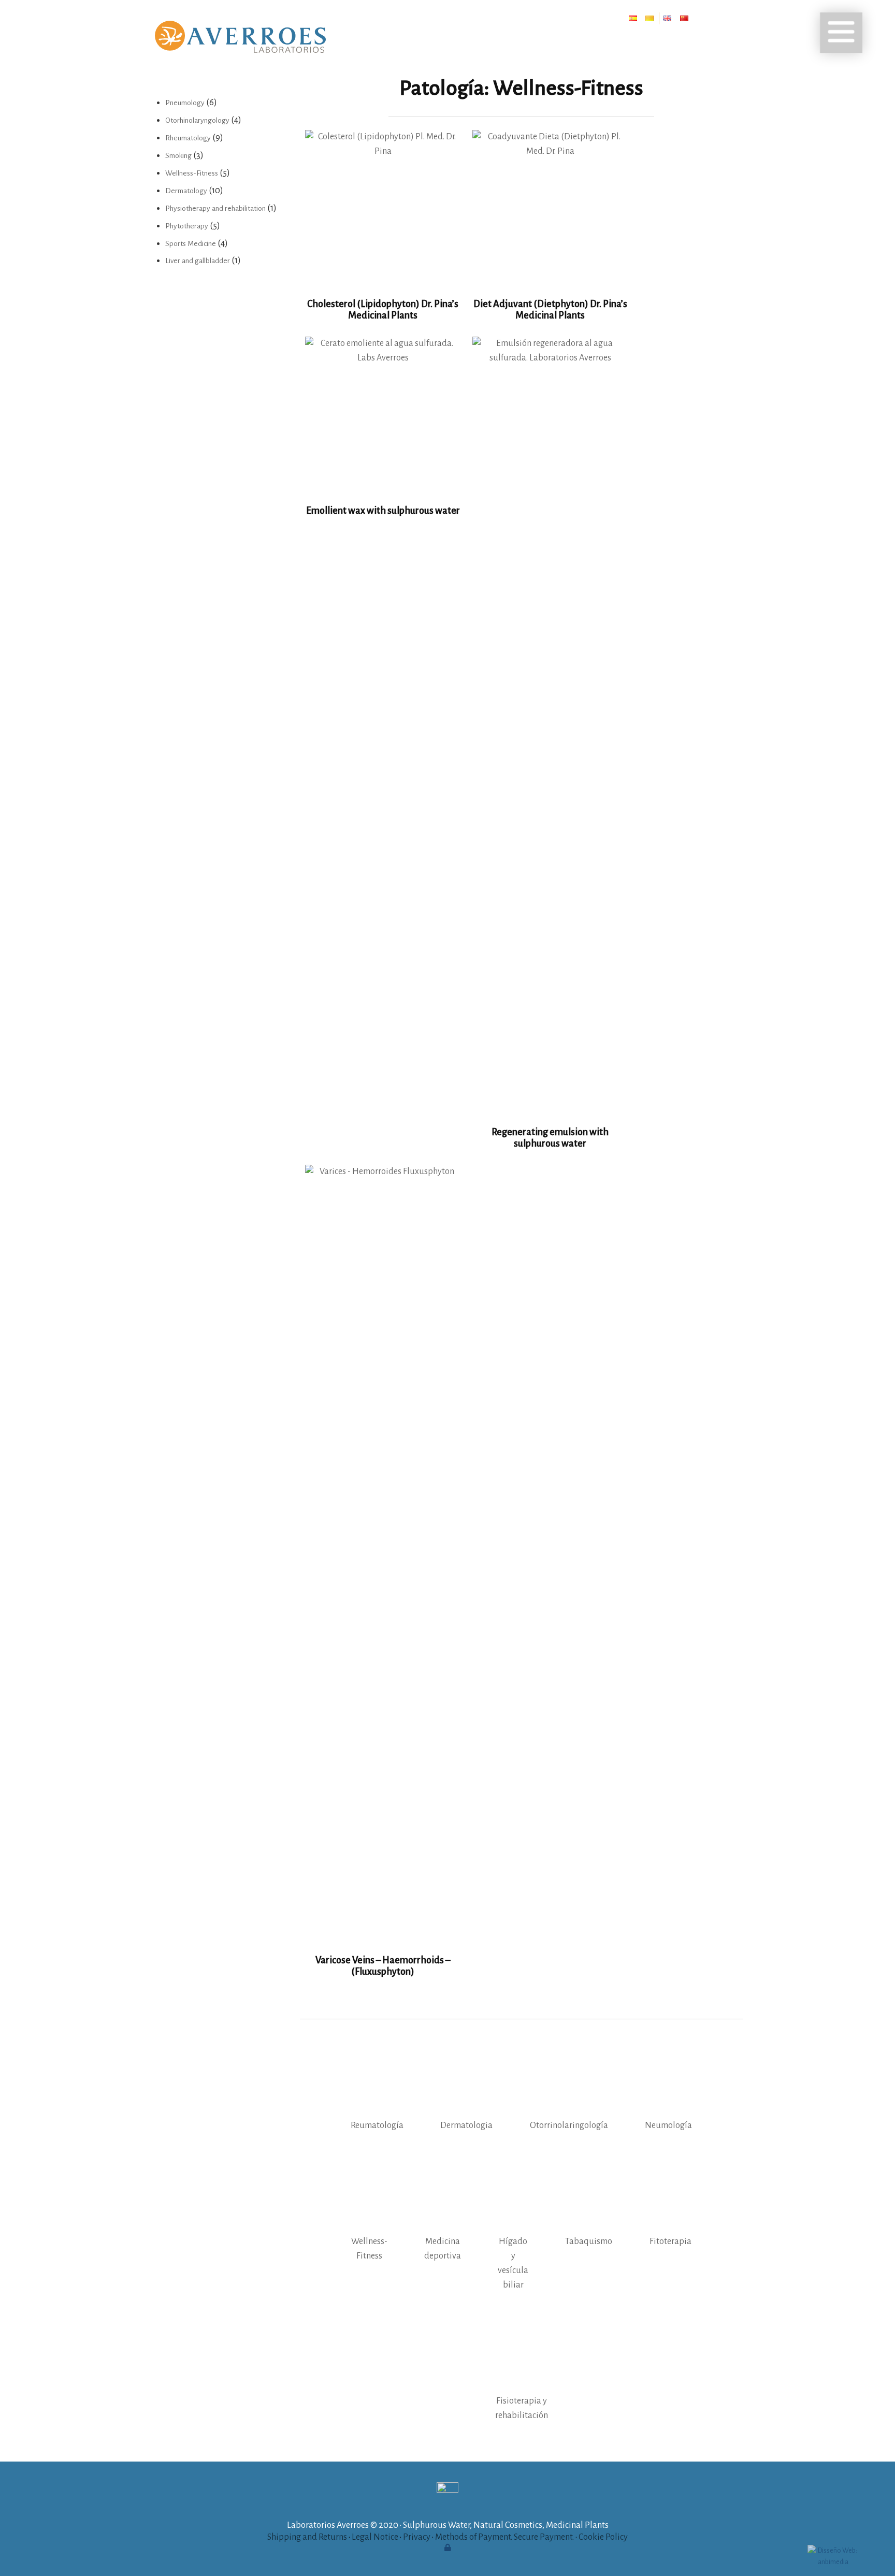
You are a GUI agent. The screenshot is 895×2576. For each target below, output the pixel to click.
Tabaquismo (589, 2241)
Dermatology (186, 191)
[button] (841, 33)
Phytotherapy (187, 226)
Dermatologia (466, 2125)
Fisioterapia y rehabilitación (522, 2408)
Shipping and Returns (307, 2537)
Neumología (668, 2125)
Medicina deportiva (443, 2249)
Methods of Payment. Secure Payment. (504, 2537)
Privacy (417, 2537)
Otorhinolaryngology (197, 120)
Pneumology (185, 103)
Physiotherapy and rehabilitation (215, 208)
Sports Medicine (191, 244)
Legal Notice (375, 2537)
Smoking (178, 156)
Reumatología (377, 2125)
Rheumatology (188, 138)
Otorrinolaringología (569, 2125)
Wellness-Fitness (369, 2249)
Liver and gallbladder (198, 261)
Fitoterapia (670, 2241)
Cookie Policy (603, 2537)
